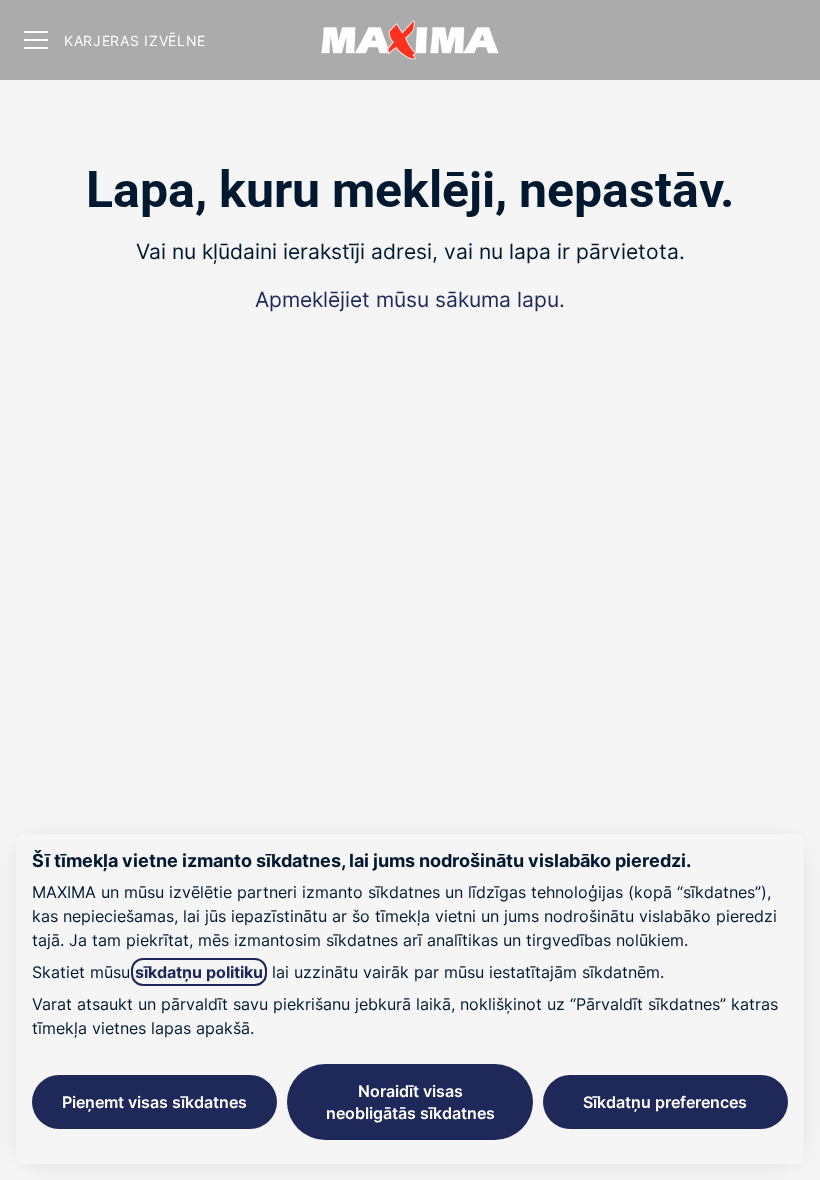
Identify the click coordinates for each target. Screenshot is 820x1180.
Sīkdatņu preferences (665, 1102)
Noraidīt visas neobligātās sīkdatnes (410, 1102)
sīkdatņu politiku (199, 972)
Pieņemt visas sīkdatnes (154, 1102)
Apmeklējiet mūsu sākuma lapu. (410, 299)
